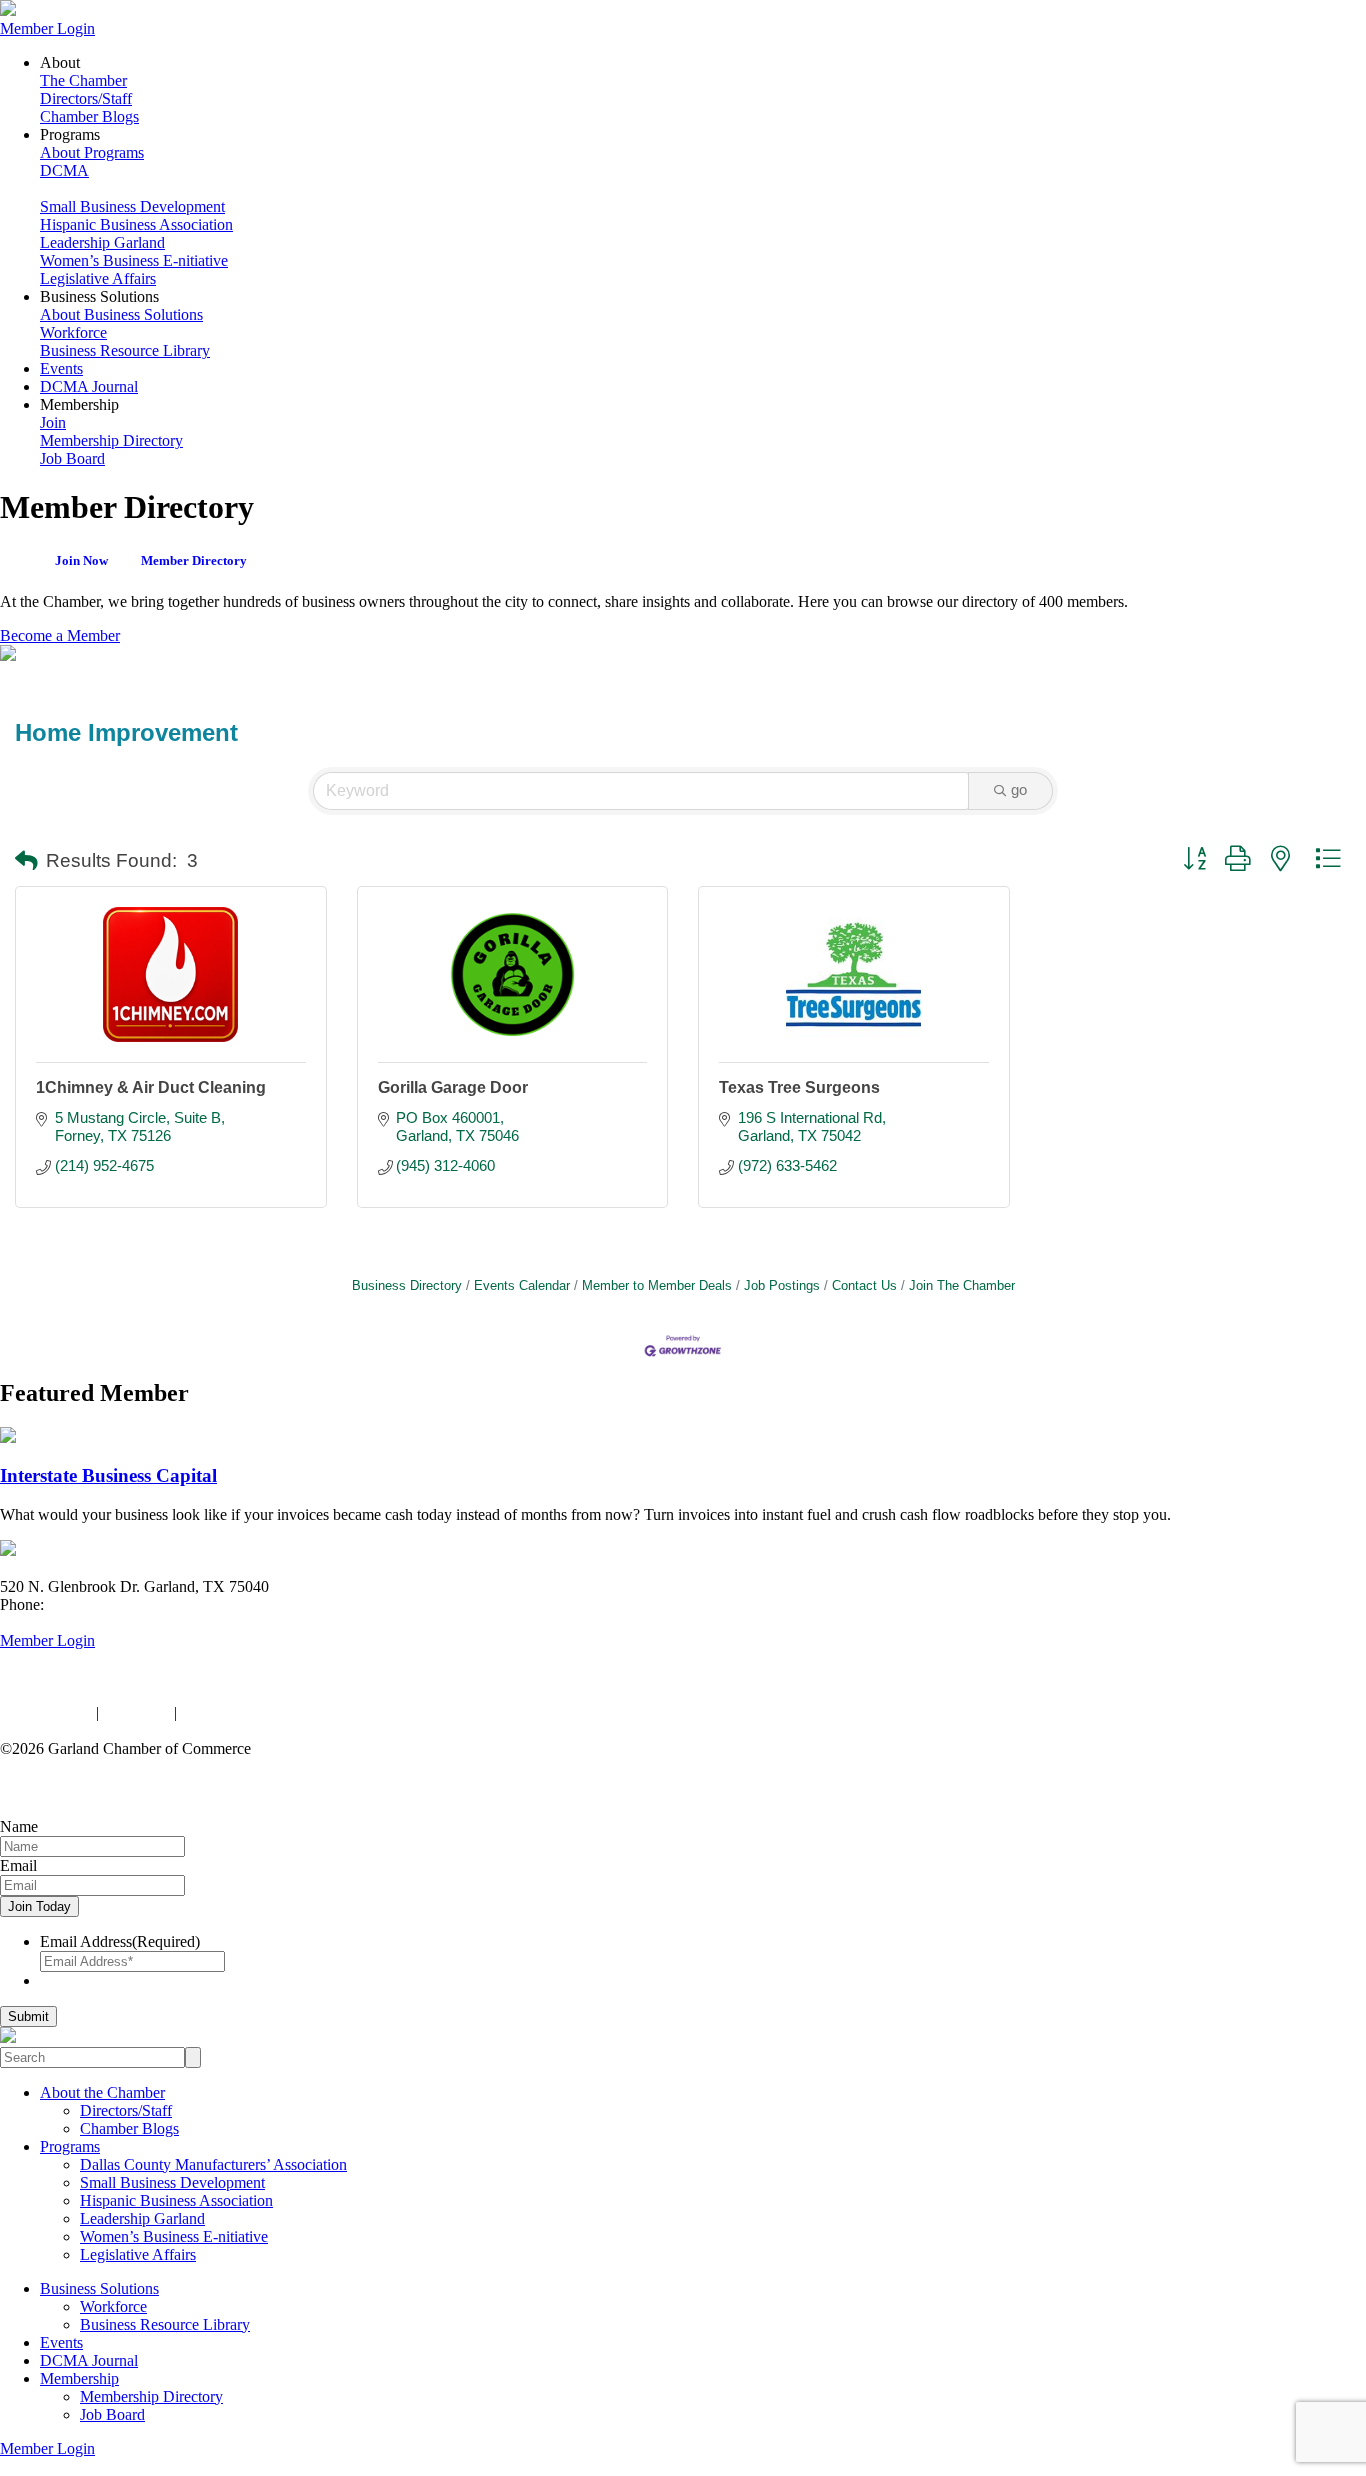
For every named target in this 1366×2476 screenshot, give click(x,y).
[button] (26, 862)
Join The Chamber (962, 1285)
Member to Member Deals (657, 1285)
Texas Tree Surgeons (799, 1087)
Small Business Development (132, 206)
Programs (70, 2146)
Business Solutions (99, 2288)
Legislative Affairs (98, 278)
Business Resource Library (125, 350)
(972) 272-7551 (97, 1604)
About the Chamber (102, 2092)
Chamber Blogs (89, 116)
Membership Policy (242, 1712)
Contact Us (864, 1285)
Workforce (73, 332)
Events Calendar (522, 1285)
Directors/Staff (86, 98)
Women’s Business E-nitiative (134, 260)
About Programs (92, 152)
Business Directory (407, 1285)
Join (53, 422)
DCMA (64, 170)
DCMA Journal (89, 386)
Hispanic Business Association (136, 224)
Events (61, 368)
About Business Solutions (121, 314)
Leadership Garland (102, 242)
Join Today (39, 1906)
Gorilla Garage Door (453, 1087)
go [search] (1019, 789)
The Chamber (83, 80)
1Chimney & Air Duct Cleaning (151, 1087)
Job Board (72, 458)
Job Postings (782, 1285)
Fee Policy (136, 1712)
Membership (79, 2378)
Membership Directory (111, 440)
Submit (28, 2016)
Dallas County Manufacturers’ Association (213, 2164)
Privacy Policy (46, 1712)
